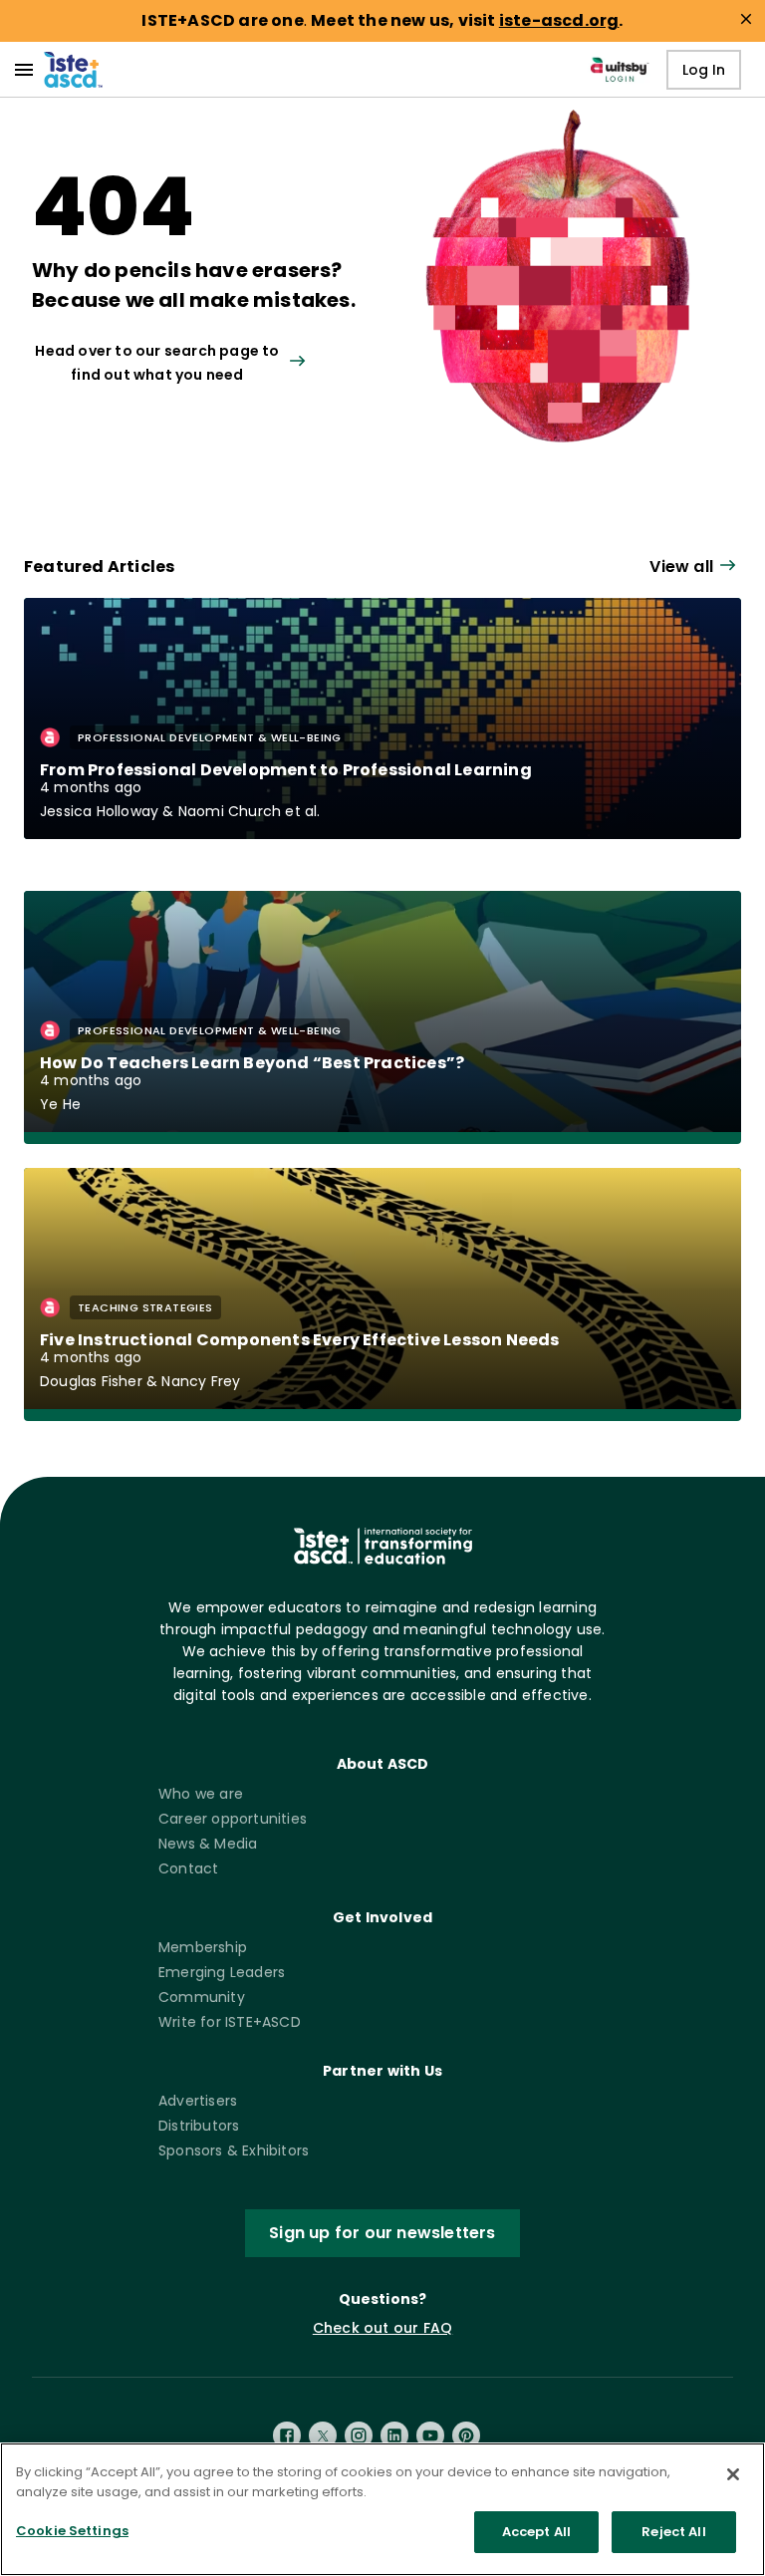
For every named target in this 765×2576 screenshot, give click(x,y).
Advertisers (198, 2101)
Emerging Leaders (222, 1972)
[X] (323, 2435)
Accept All (536, 2532)
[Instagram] (359, 2435)
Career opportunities (233, 1819)
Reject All (673, 2532)
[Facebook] (287, 2435)
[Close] (733, 2474)
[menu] (24, 70)
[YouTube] (430, 2435)
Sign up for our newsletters (382, 2233)
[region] (382, 2509)
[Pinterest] (466, 2435)
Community (202, 1997)
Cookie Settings (72, 2531)
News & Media (208, 1844)
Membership (203, 1947)
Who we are (201, 1794)
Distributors (199, 2126)
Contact (188, 1868)
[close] (746, 19)
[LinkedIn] (394, 2435)
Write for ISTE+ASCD (230, 2022)
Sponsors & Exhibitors (234, 2150)
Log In (704, 70)
